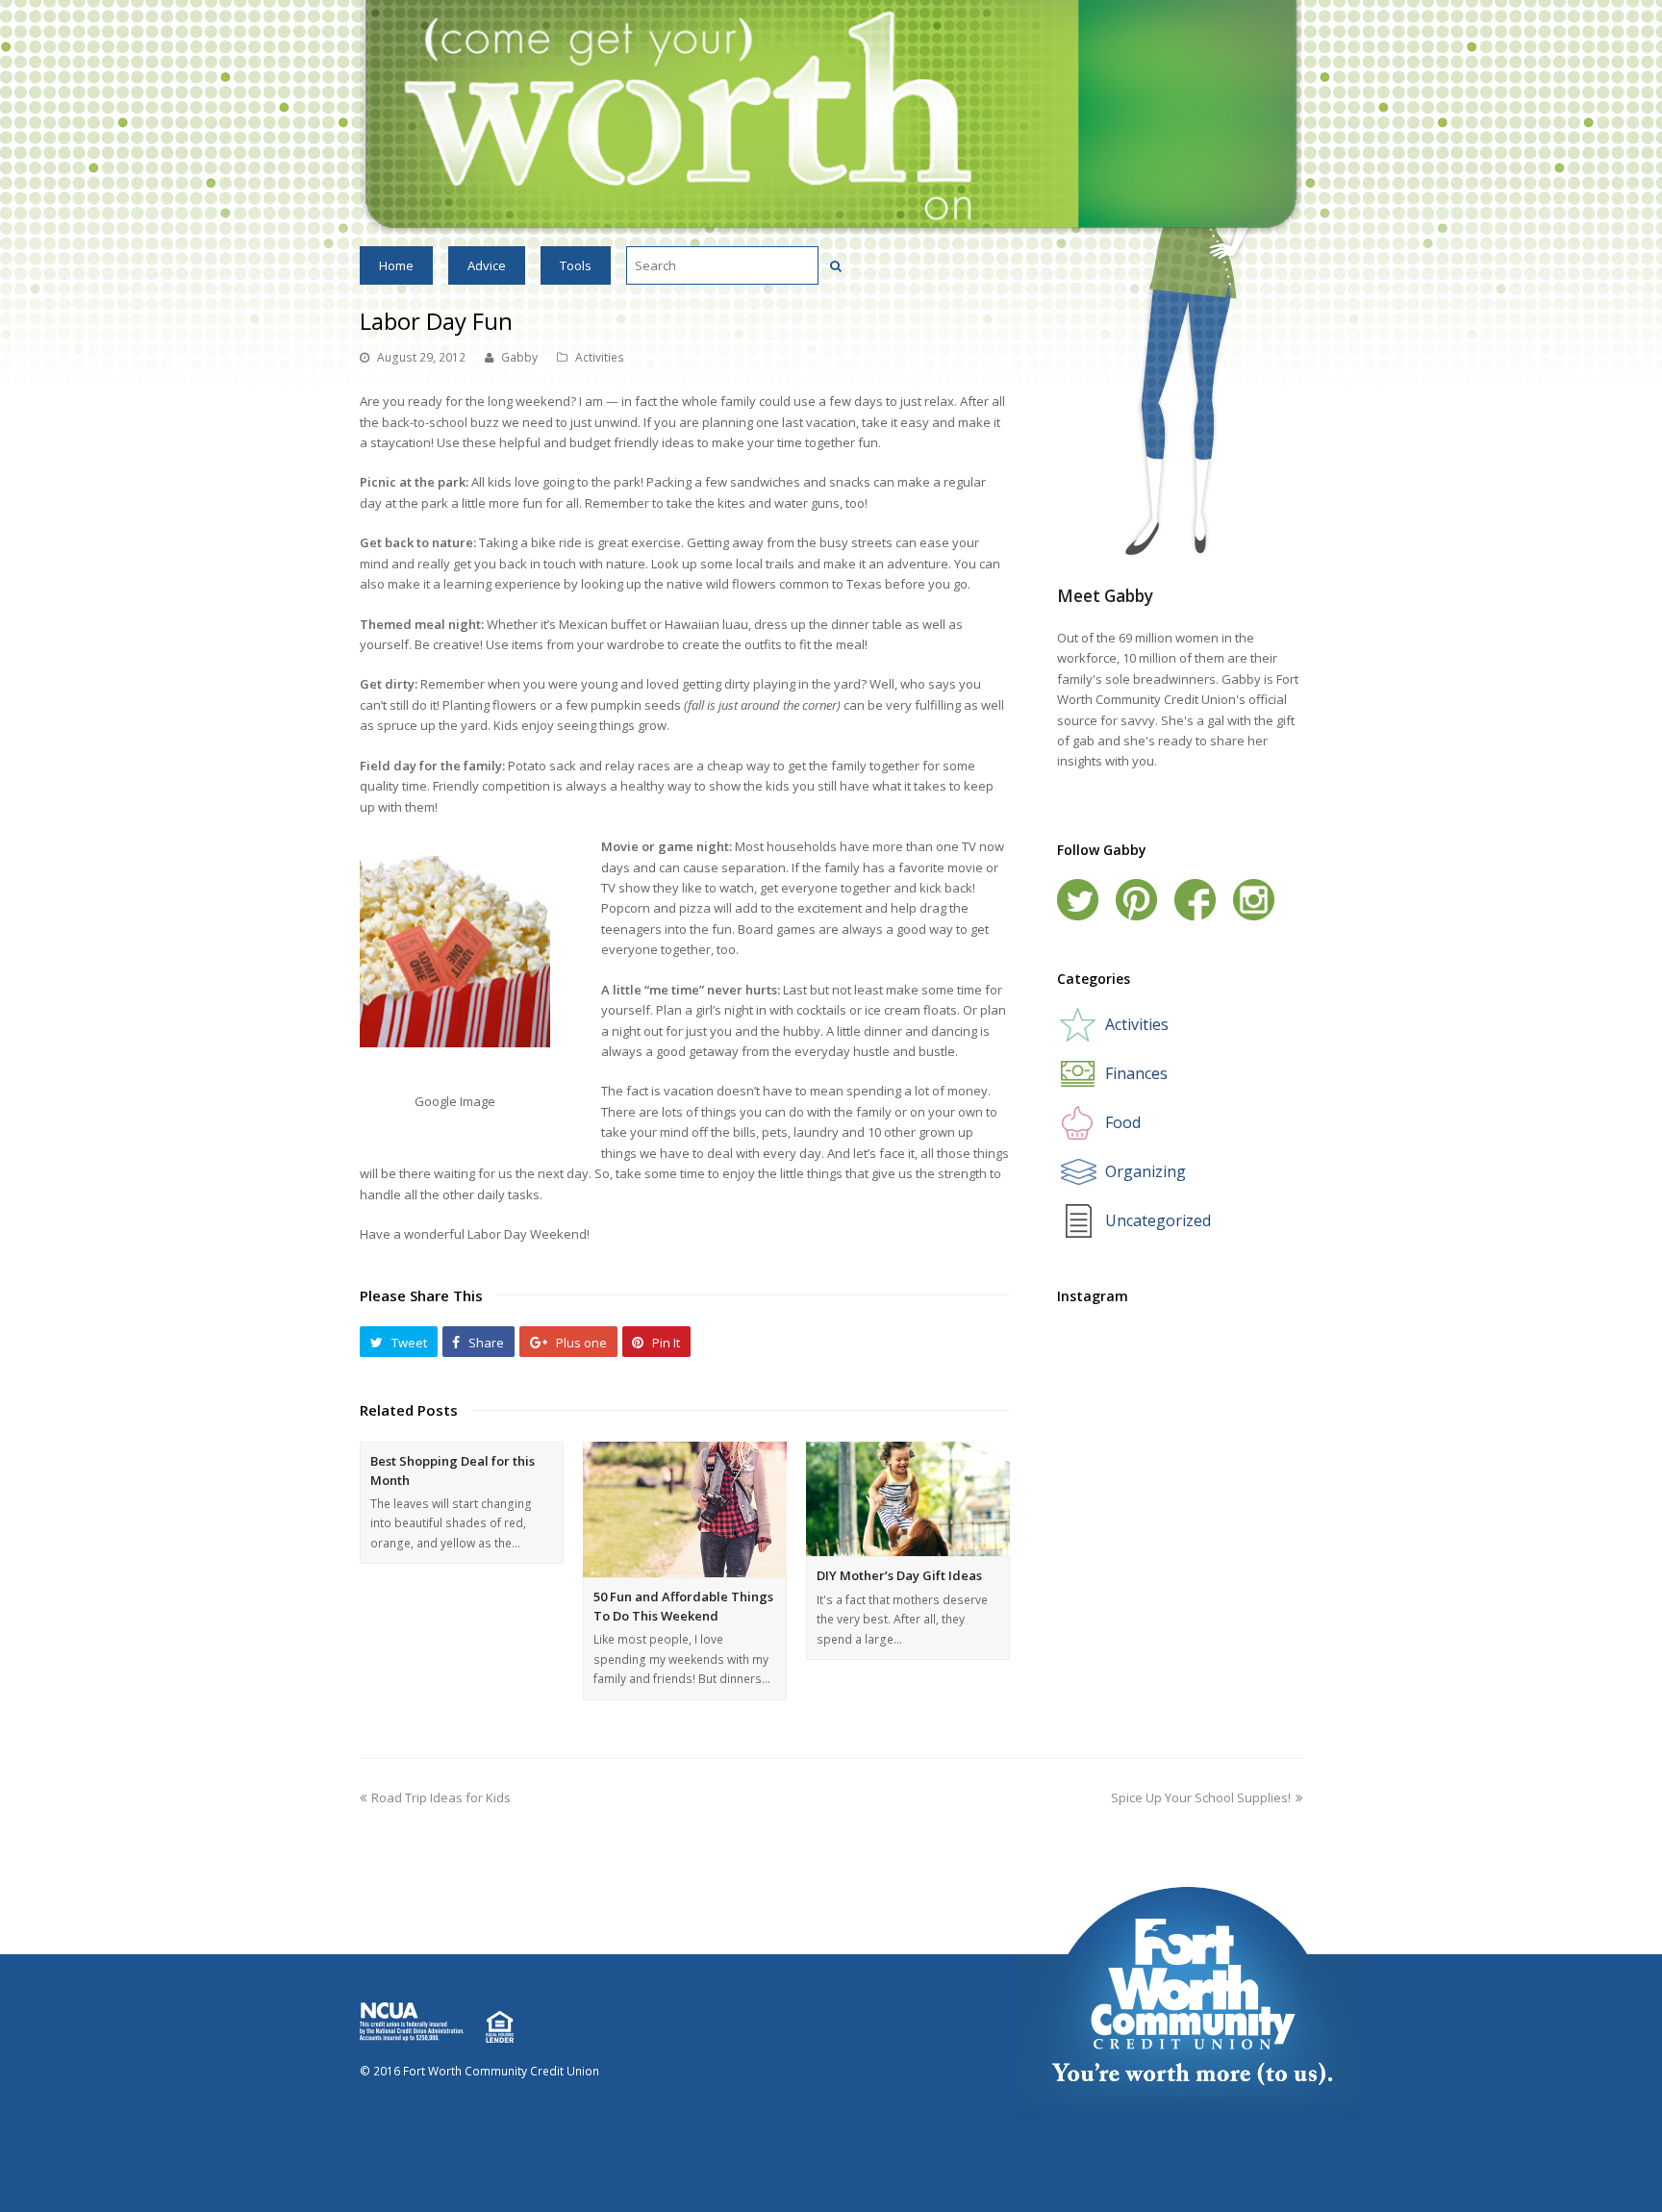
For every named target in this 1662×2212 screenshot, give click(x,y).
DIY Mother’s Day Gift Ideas (899, 1575)
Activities (600, 357)
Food (1123, 1122)
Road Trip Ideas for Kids (441, 1797)
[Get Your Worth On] (831, 116)
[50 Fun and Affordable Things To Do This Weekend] (685, 1509)
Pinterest (1136, 900)
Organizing (1146, 1171)
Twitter (1078, 900)
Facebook (1195, 900)
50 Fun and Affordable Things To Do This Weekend (683, 1606)
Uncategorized (1158, 1220)
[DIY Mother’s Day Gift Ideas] (908, 1499)
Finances (1136, 1073)
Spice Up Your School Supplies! (1201, 1797)
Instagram (1254, 900)
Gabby (519, 357)
